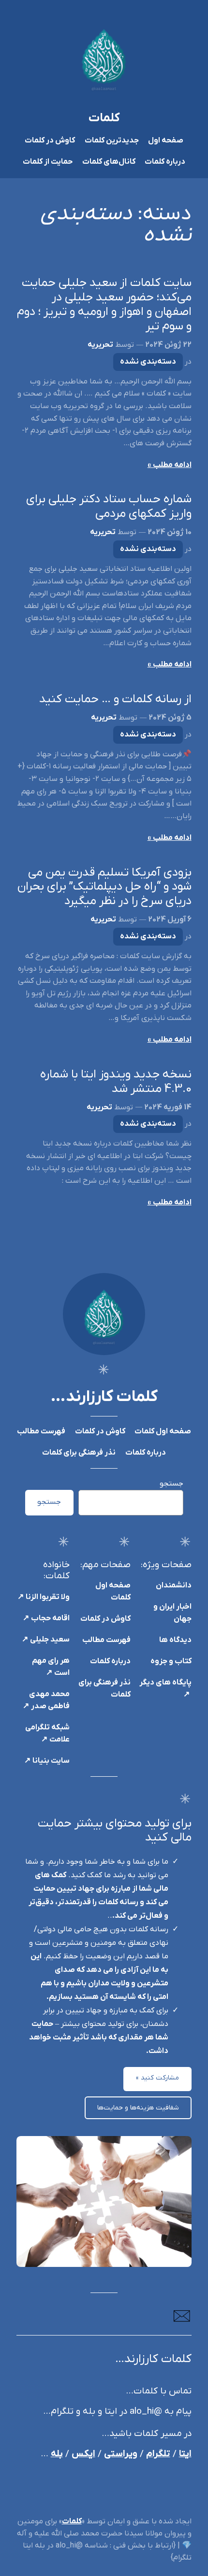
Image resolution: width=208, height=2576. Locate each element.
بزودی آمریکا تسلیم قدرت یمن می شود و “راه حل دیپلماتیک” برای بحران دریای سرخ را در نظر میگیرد (104, 888)
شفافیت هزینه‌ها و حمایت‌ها (138, 2108)
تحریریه (100, 345)
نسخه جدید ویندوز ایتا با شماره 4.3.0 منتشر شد (116, 1082)
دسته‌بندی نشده (148, 362)
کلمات (104, 118)
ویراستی (121, 2454)
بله (57, 2454)
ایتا (185, 2454)
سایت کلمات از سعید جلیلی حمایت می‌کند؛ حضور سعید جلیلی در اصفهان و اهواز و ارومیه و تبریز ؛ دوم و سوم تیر (104, 305)
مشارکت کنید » (157, 2078)
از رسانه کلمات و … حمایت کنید (115, 700)
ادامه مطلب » (170, 465)
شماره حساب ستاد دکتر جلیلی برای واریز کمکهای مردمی (109, 507)
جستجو (171, 1484)
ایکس (83, 2454)
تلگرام (158, 2454)
